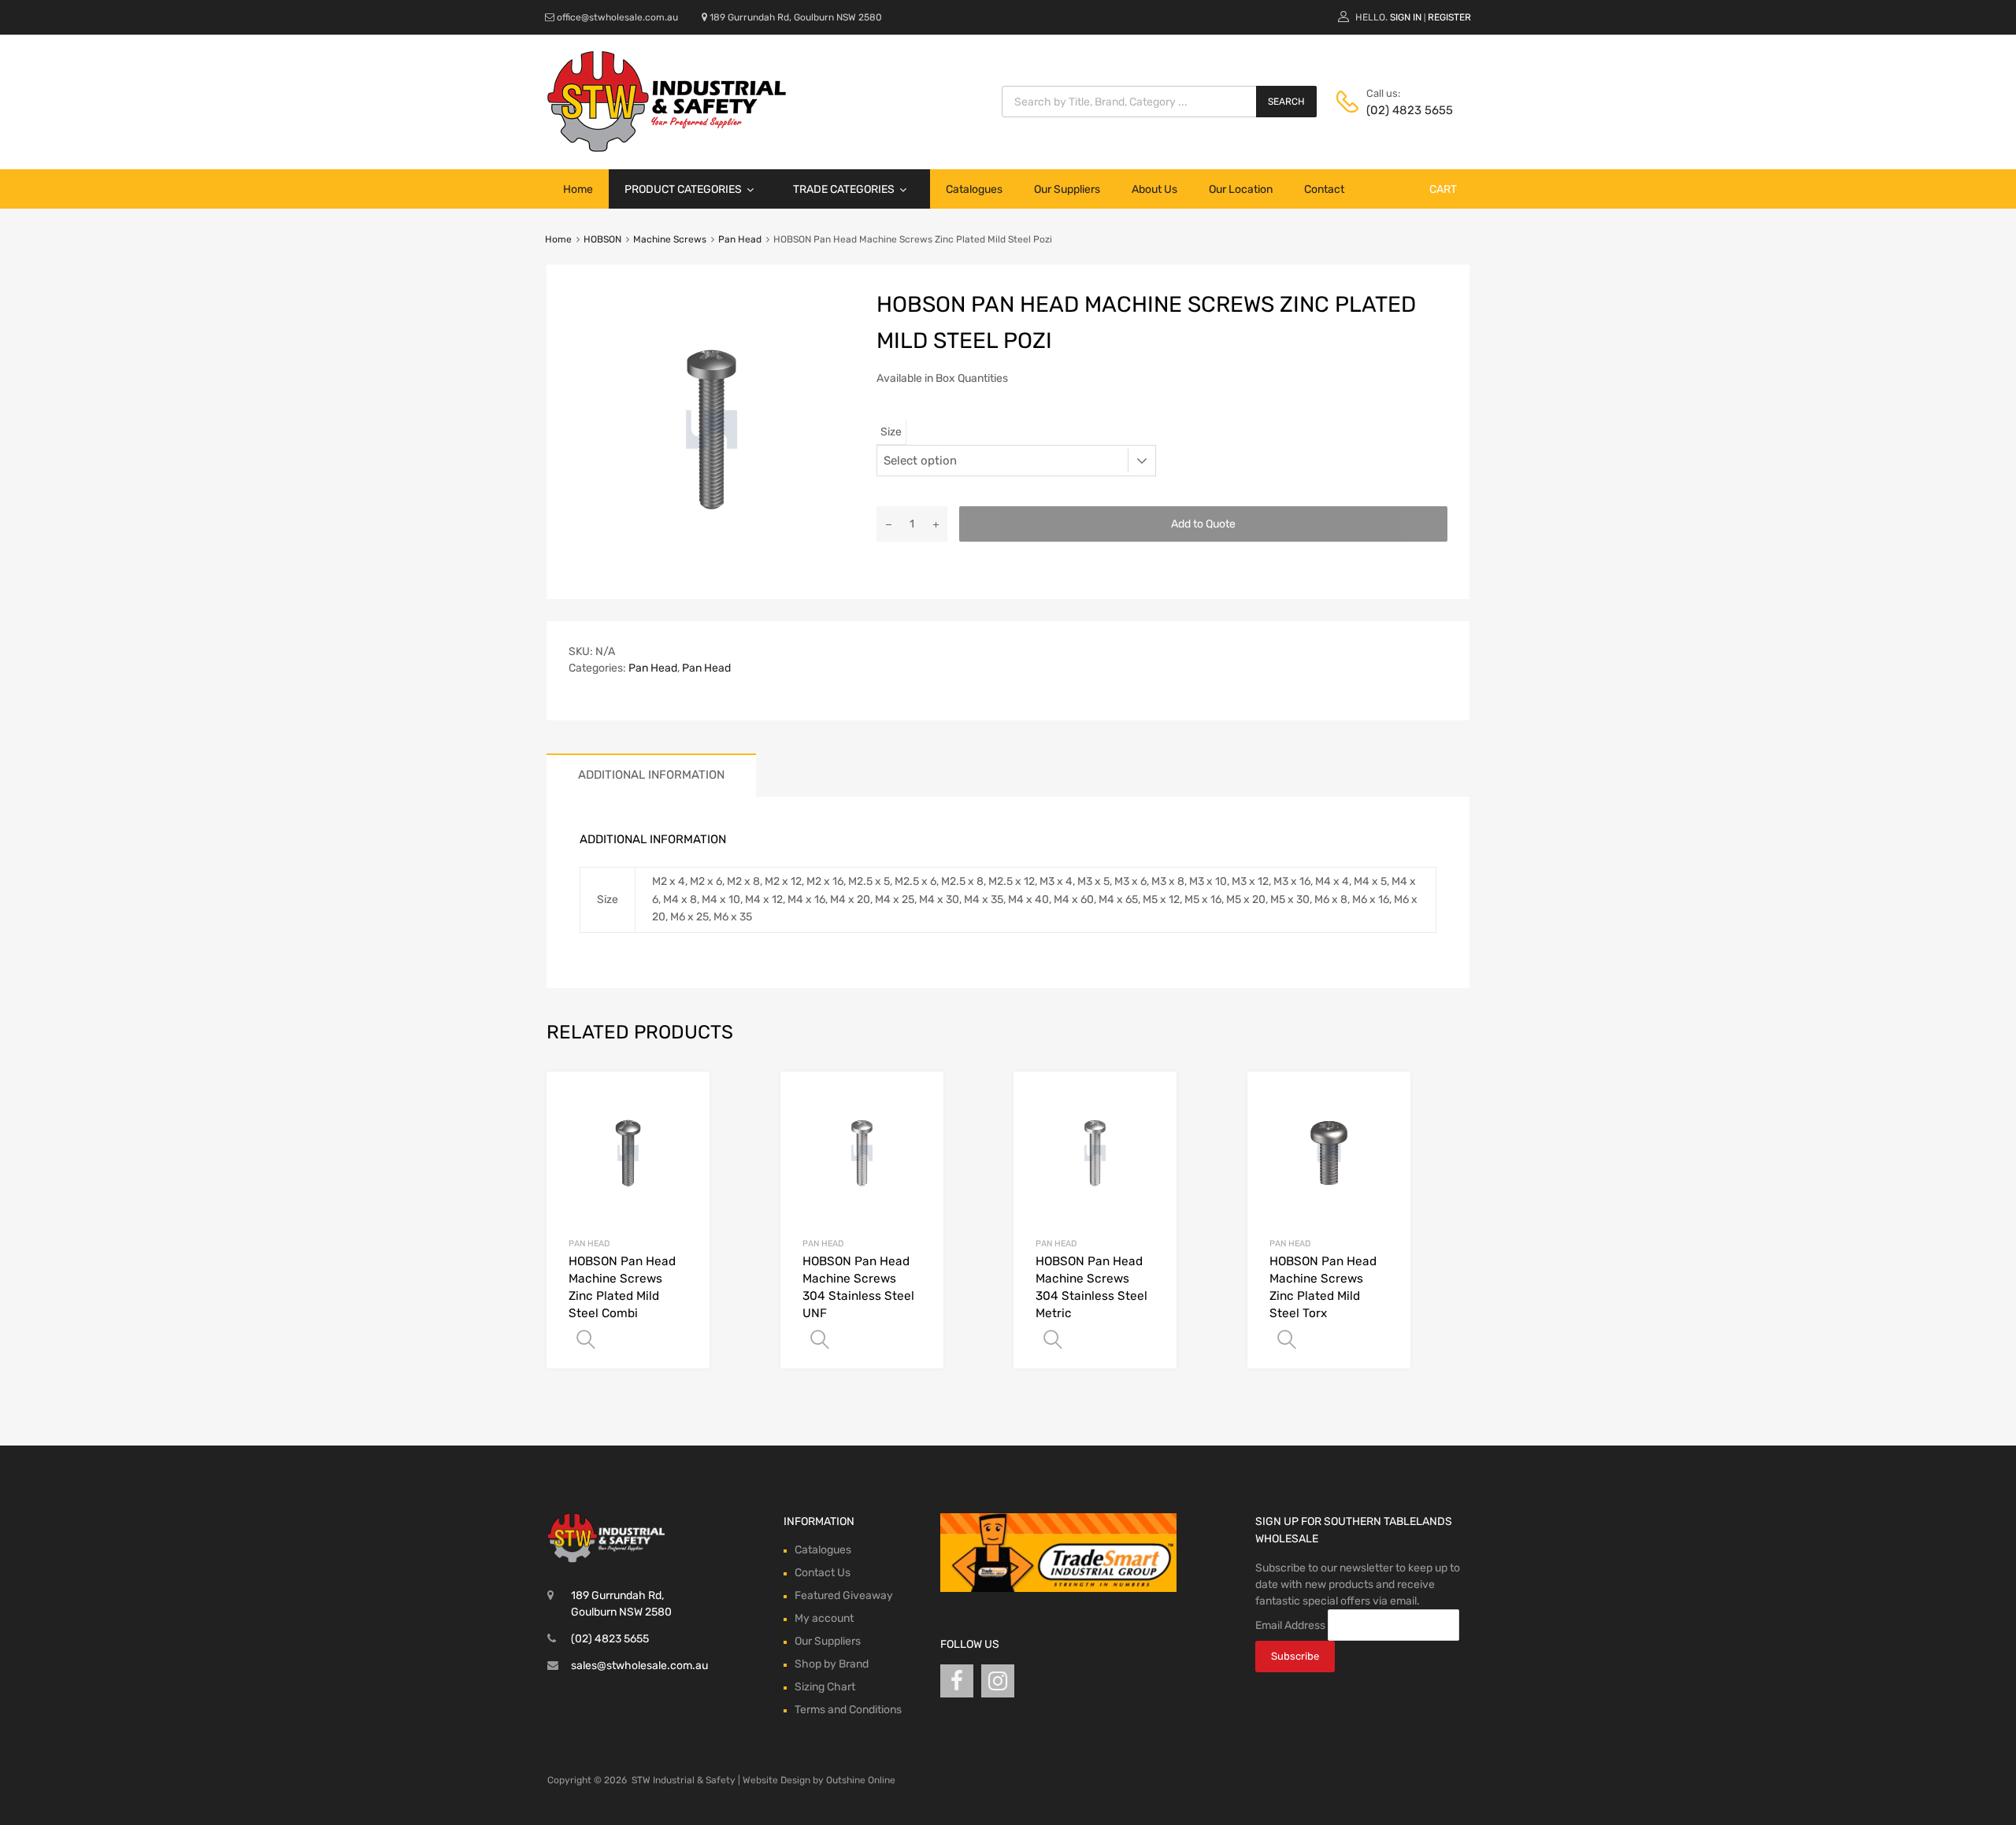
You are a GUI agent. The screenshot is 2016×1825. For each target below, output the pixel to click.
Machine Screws (670, 239)
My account (824, 1618)
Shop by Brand (832, 1664)
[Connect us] (957, 1681)
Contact (1324, 189)
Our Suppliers (1067, 189)
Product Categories (683, 189)
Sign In (1406, 17)
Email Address (1290, 1625)
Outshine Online (861, 1780)
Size (891, 432)
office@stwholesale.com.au (617, 17)
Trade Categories (844, 189)
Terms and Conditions (848, 1710)
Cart (1443, 189)
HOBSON (602, 239)
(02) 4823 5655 (1405, 110)
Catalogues (974, 189)
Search (1286, 102)
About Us (1154, 189)
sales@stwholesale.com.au (639, 1666)
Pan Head (740, 239)
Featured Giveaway (844, 1595)
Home (578, 189)
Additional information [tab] (651, 775)
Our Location (1241, 189)
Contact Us (823, 1573)
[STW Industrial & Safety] (667, 148)
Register (1449, 17)
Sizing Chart (825, 1687)
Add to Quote (1203, 524)
